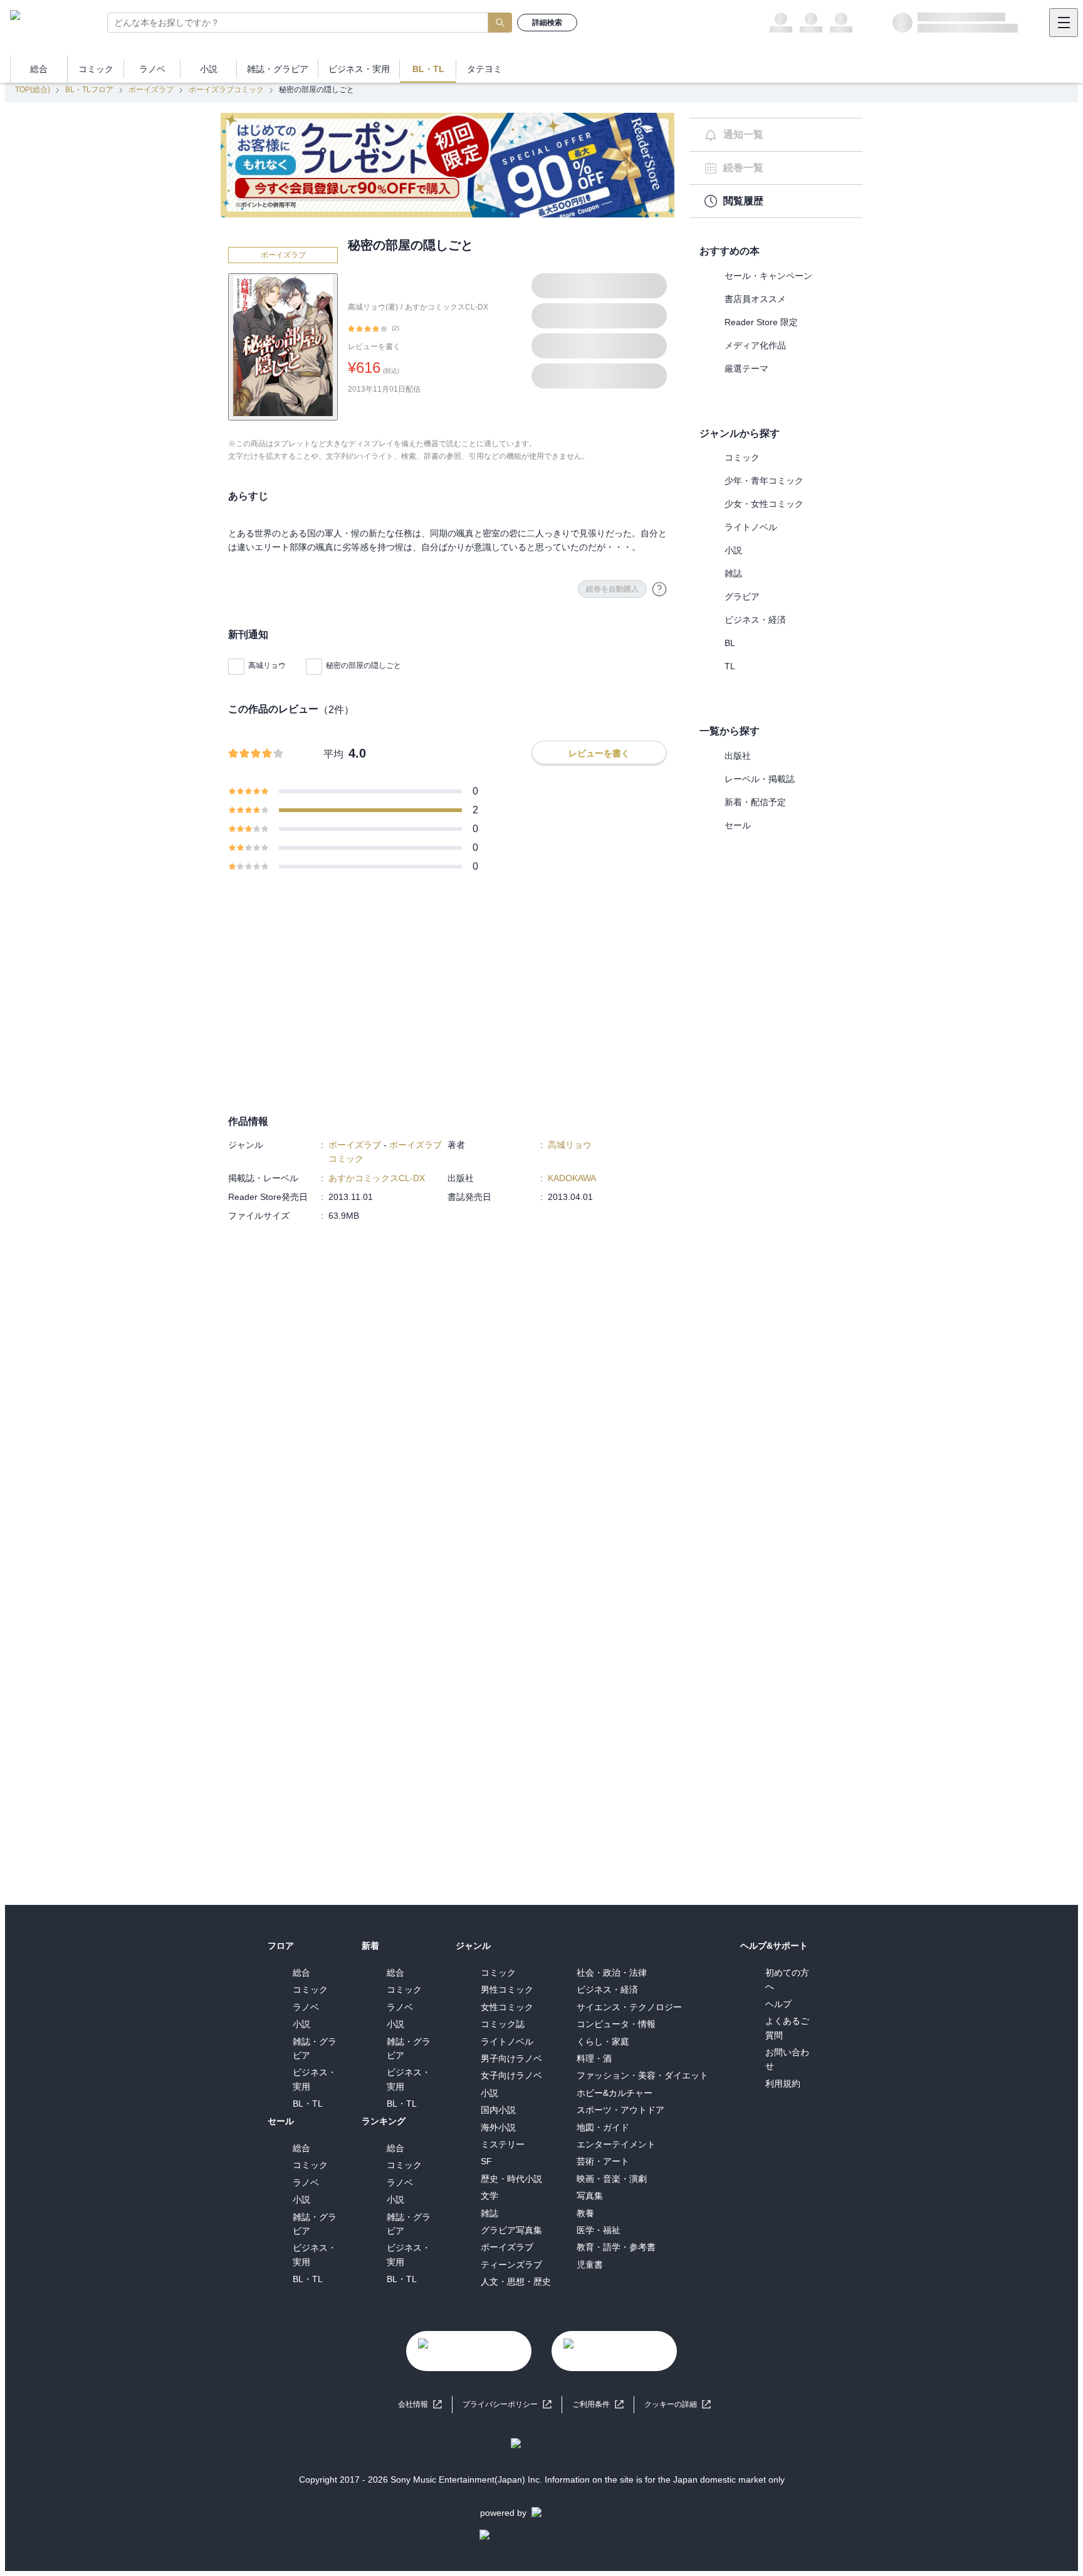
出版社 (738, 756)
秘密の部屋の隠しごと (364, 665)
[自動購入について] (659, 589)
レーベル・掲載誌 (760, 779)
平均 (333, 754)
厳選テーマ (746, 368)
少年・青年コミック (764, 481)
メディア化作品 (755, 345)
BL (730, 643)
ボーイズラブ (151, 90)
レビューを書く (374, 347)
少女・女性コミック (764, 504)
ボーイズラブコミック (226, 90)
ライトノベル (751, 527)
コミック (742, 457)
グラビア (742, 597)
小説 (733, 550)
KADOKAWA (572, 1178)
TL (730, 666)
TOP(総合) (33, 90)
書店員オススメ (755, 299)
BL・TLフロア (89, 90)
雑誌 (733, 573)
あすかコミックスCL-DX (447, 307)
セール (738, 825)
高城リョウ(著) (373, 307)
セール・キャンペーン (768, 276)
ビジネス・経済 (755, 620)
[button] (678, 2405)
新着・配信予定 (755, 802)
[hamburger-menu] (1064, 23)
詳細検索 (547, 23)
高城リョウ (267, 665)
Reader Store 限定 (761, 322)
